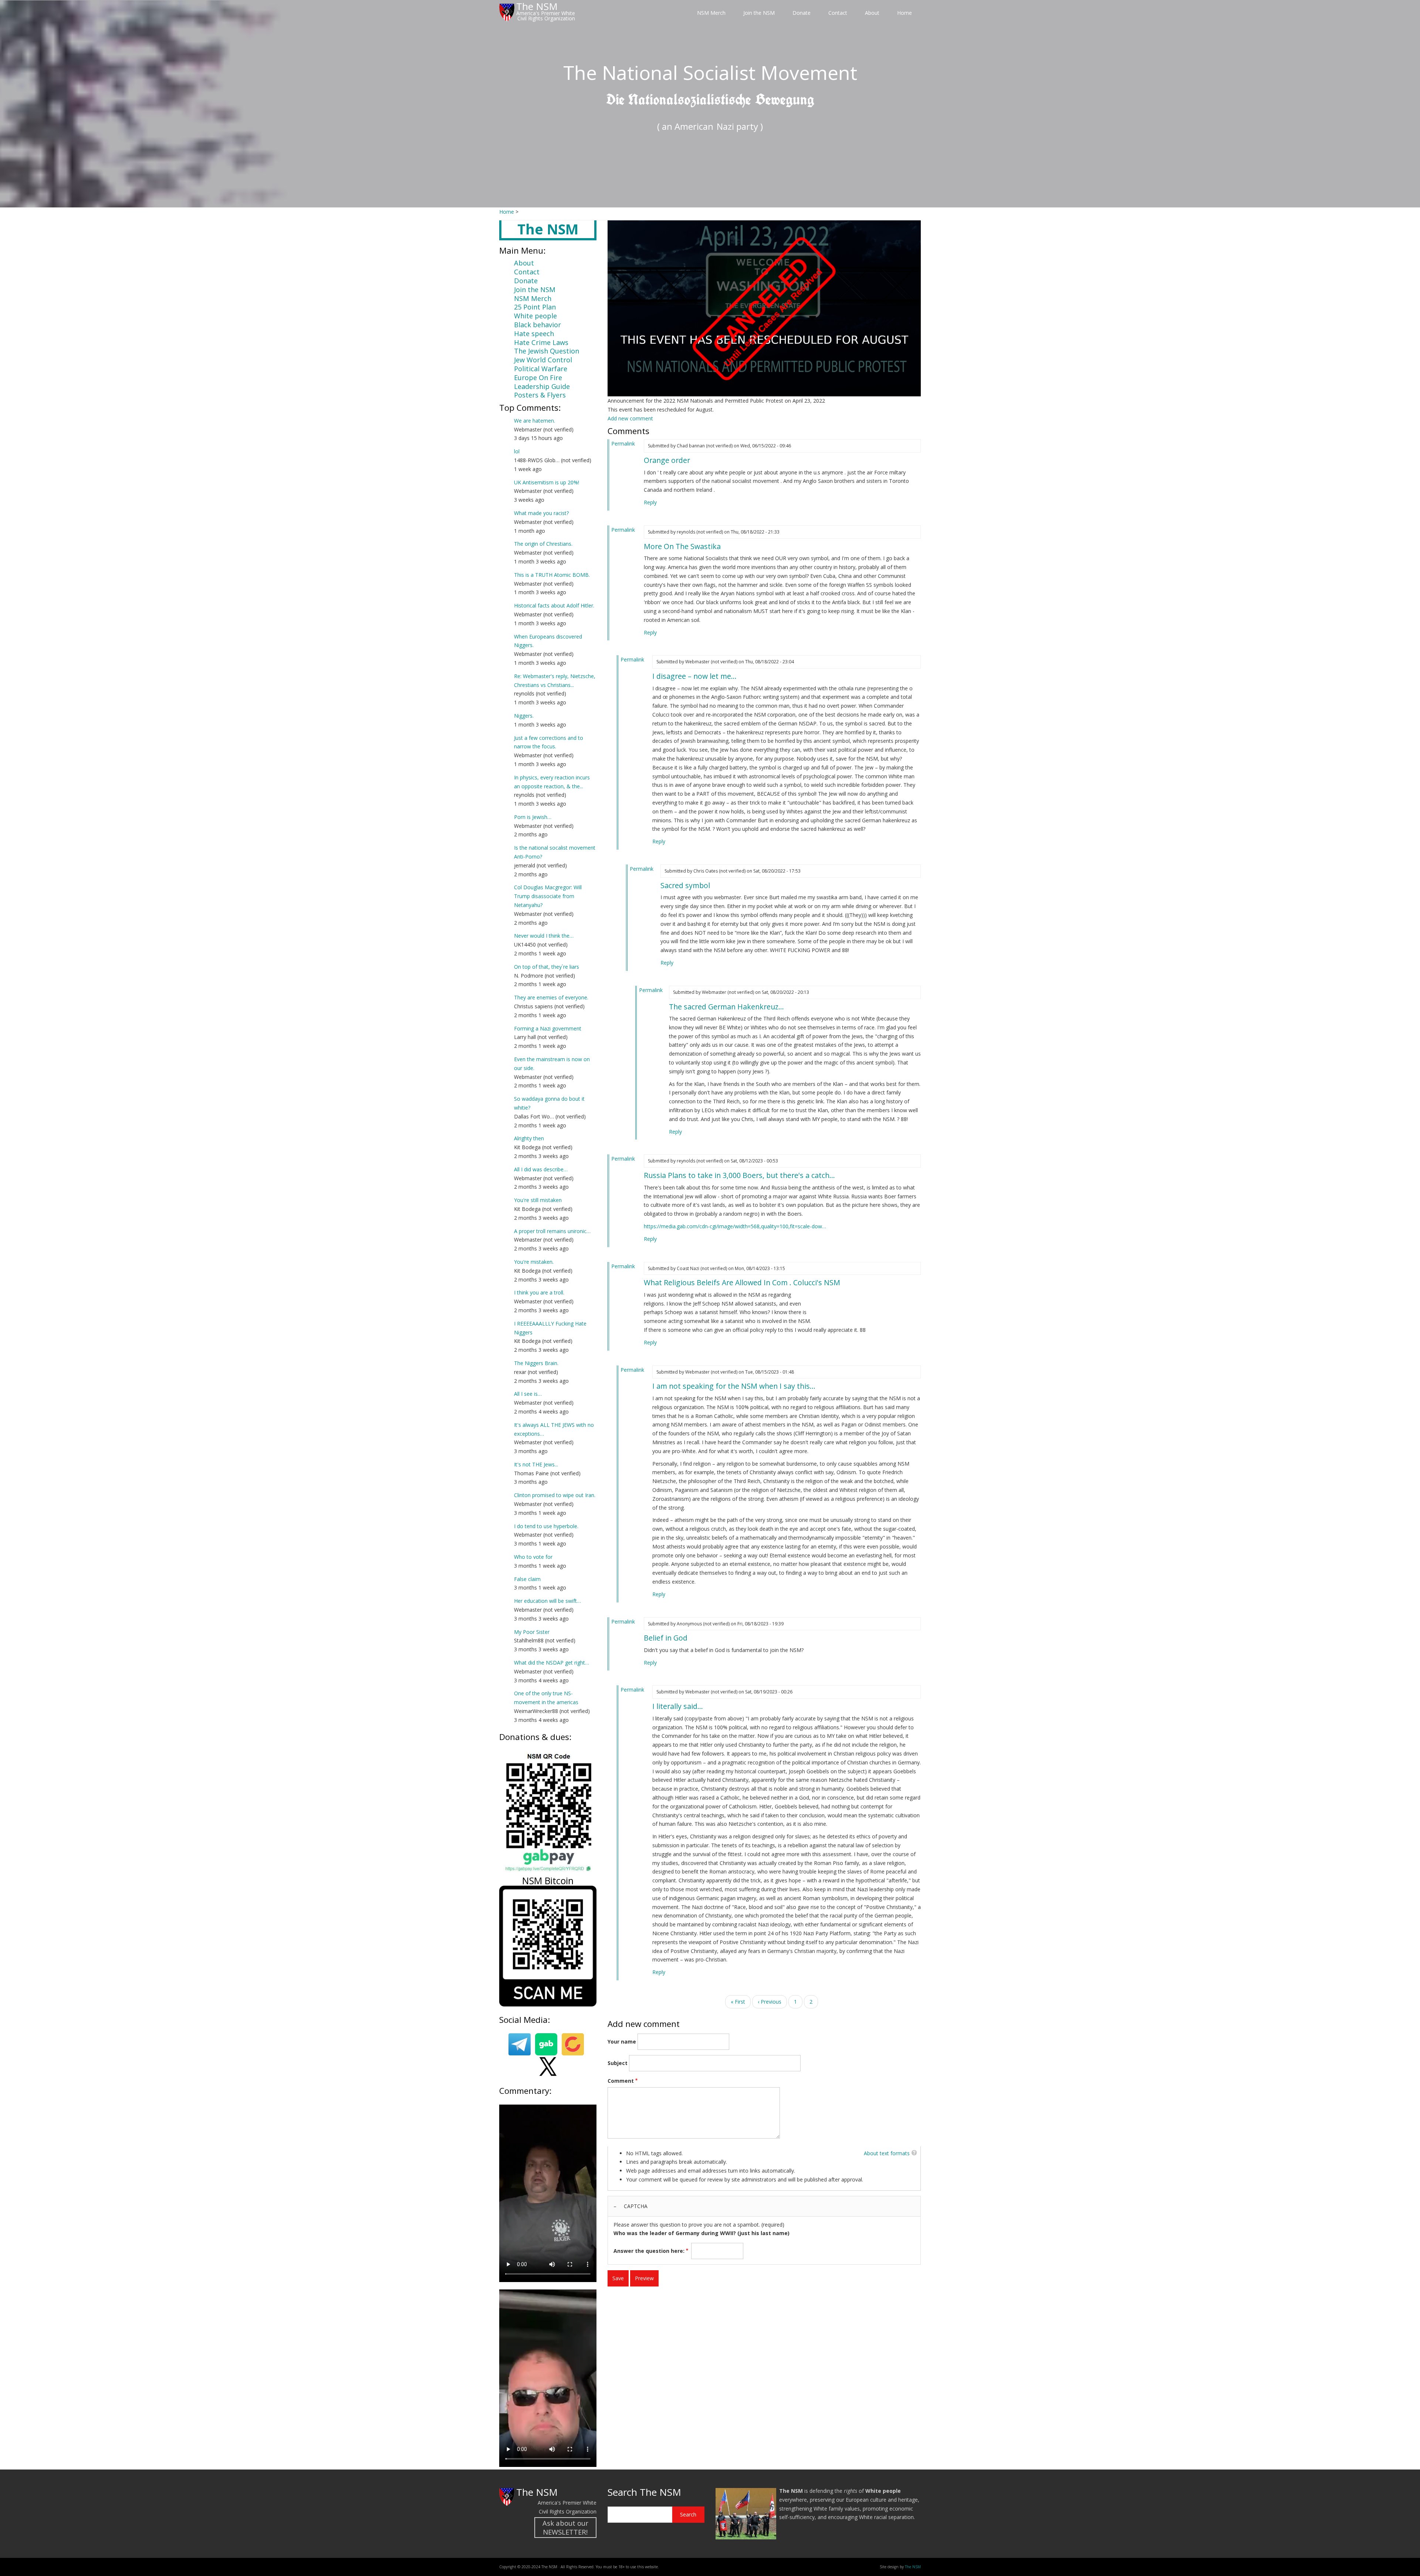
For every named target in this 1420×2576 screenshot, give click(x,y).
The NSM (537, 2492)
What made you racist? (541, 513)
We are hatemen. (535, 421)
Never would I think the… (544, 936)
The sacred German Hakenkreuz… (726, 1007)
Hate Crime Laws (541, 342)
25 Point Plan (535, 307)
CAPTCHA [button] (636, 2206)
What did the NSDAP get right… (552, 1663)
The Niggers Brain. (536, 1363)
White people (535, 316)
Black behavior (537, 325)
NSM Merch (711, 13)
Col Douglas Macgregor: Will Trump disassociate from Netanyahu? (548, 896)
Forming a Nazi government (548, 1028)
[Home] (507, 12)
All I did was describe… (541, 1169)
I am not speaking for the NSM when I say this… (734, 1386)
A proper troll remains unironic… (552, 1231)
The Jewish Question (547, 351)
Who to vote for (533, 1557)
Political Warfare (541, 369)
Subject (618, 2063)
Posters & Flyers (540, 395)
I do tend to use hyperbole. (546, 1526)
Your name (622, 2042)
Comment (621, 2081)
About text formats (887, 2153)
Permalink (623, 444)
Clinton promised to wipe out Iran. (555, 1495)
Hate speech (534, 334)
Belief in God (666, 1638)
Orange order (667, 460)
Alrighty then (529, 1138)
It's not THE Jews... (536, 1464)
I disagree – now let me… (694, 676)
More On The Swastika (682, 546)
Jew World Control (543, 360)
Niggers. (524, 716)
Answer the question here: (649, 2251)
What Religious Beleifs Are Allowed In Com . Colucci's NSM (742, 1282)
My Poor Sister (532, 1632)
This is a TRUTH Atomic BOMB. (552, 575)
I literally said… (678, 1706)
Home (905, 13)
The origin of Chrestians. (543, 544)
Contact (838, 13)
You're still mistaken (538, 1200)
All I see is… (528, 1394)
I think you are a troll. (539, 1292)
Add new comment (630, 418)
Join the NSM (759, 13)
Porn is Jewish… (533, 817)
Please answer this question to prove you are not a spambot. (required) (701, 2228)
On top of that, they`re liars (547, 967)
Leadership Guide (542, 386)
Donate (802, 13)
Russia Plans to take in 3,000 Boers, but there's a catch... (739, 1175)
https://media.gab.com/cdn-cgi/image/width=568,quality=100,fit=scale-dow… (735, 1226)
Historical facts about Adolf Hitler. (554, 605)
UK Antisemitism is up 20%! (547, 482)
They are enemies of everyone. (551, 997)
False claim (527, 1579)
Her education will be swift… (547, 1601)
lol (517, 451)
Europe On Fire (538, 378)
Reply (650, 502)
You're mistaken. (534, 1262)
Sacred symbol (685, 885)
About (872, 13)
